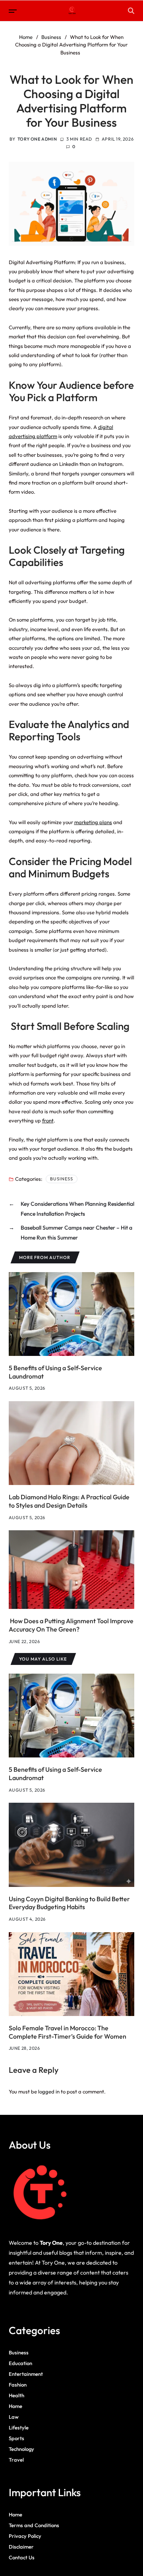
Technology (21, 2449)
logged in (49, 2091)
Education (20, 2363)
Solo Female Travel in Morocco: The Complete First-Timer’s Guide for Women (68, 2032)
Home (15, 2406)
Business (62, 1179)
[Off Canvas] (13, 11)
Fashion (18, 2385)
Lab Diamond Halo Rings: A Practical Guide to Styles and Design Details (69, 1501)
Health (16, 2395)
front (48, 1120)
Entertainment (26, 2374)
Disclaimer (21, 2547)
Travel (16, 2460)
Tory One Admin (37, 139)
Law (14, 2417)
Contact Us (22, 2557)
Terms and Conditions (34, 2525)
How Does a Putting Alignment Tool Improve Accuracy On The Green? (71, 1625)
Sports (16, 2438)
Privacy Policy (25, 2536)
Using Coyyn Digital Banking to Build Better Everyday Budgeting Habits (69, 1903)
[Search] (131, 11)
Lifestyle (19, 2427)
